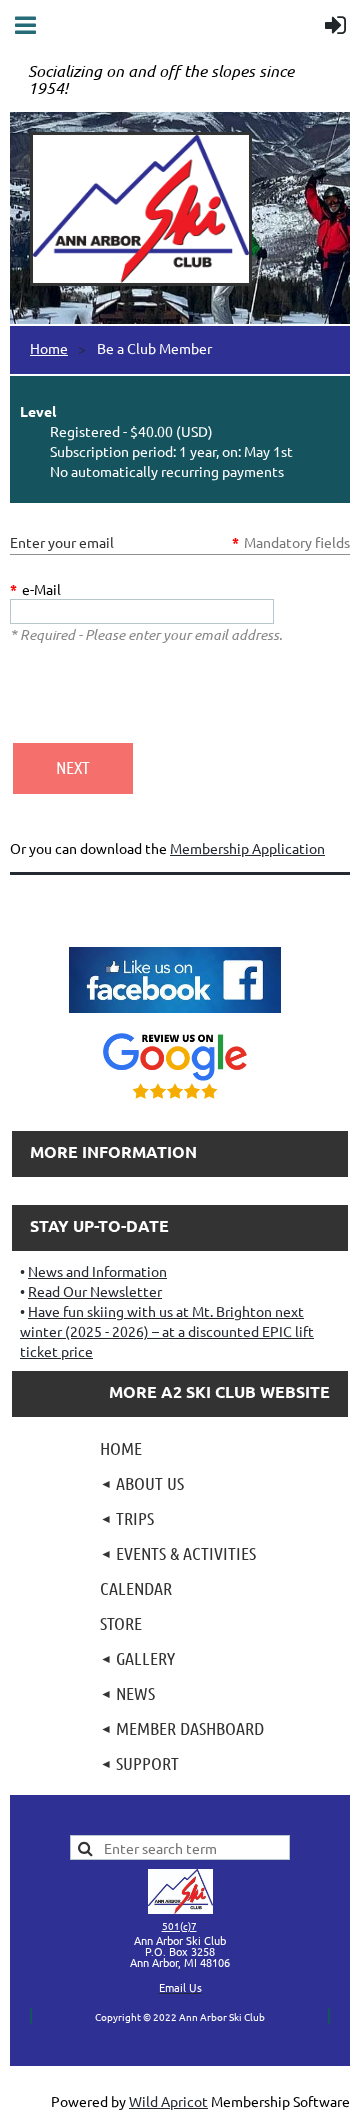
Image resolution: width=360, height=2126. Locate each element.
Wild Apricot (168, 2101)
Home (49, 348)
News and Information (97, 1271)
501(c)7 (179, 1925)
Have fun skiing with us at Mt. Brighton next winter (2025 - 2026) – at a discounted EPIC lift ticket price (167, 1331)
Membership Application (247, 848)
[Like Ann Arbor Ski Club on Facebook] (175, 1015)
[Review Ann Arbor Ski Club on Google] (175, 1101)
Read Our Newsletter (95, 1291)
